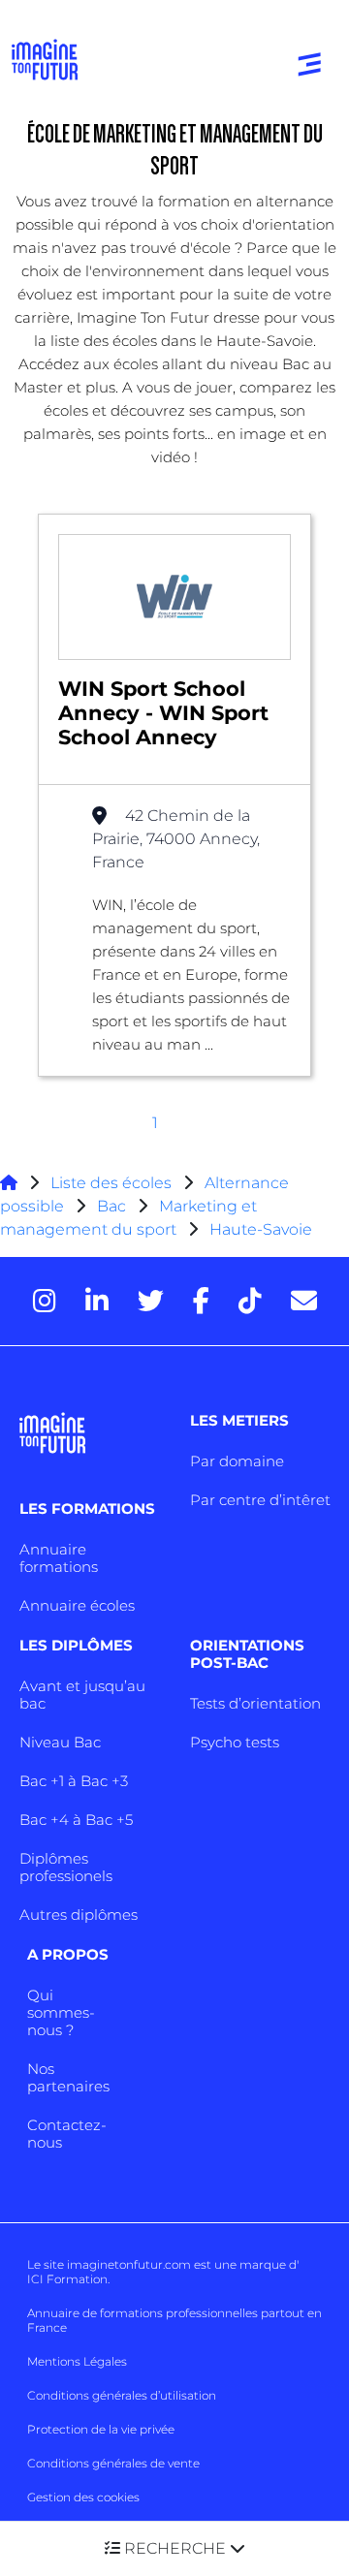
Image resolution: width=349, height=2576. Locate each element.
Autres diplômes (79, 1915)
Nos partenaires (68, 2077)
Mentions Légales (77, 2361)
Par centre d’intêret (260, 1500)
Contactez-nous (67, 2134)
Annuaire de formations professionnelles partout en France (174, 2320)
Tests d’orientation (255, 1703)
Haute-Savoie (261, 1229)
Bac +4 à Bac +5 (76, 1820)
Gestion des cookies (83, 2497)
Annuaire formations (59, 1558)
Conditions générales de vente (113, 2463)
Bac (111, 1206)
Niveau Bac (60, 1742)
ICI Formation (67, 2279)
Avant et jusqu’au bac (82, 1695)
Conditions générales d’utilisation (122, 2395)
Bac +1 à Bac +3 (74, 1781)
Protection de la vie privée (101, 2429)
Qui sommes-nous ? (61, 2012)
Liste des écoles (111, 1183)
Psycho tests (235, 1742)
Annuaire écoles (77, 1605)
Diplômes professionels (66, 1867)
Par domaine (237, 1461)
